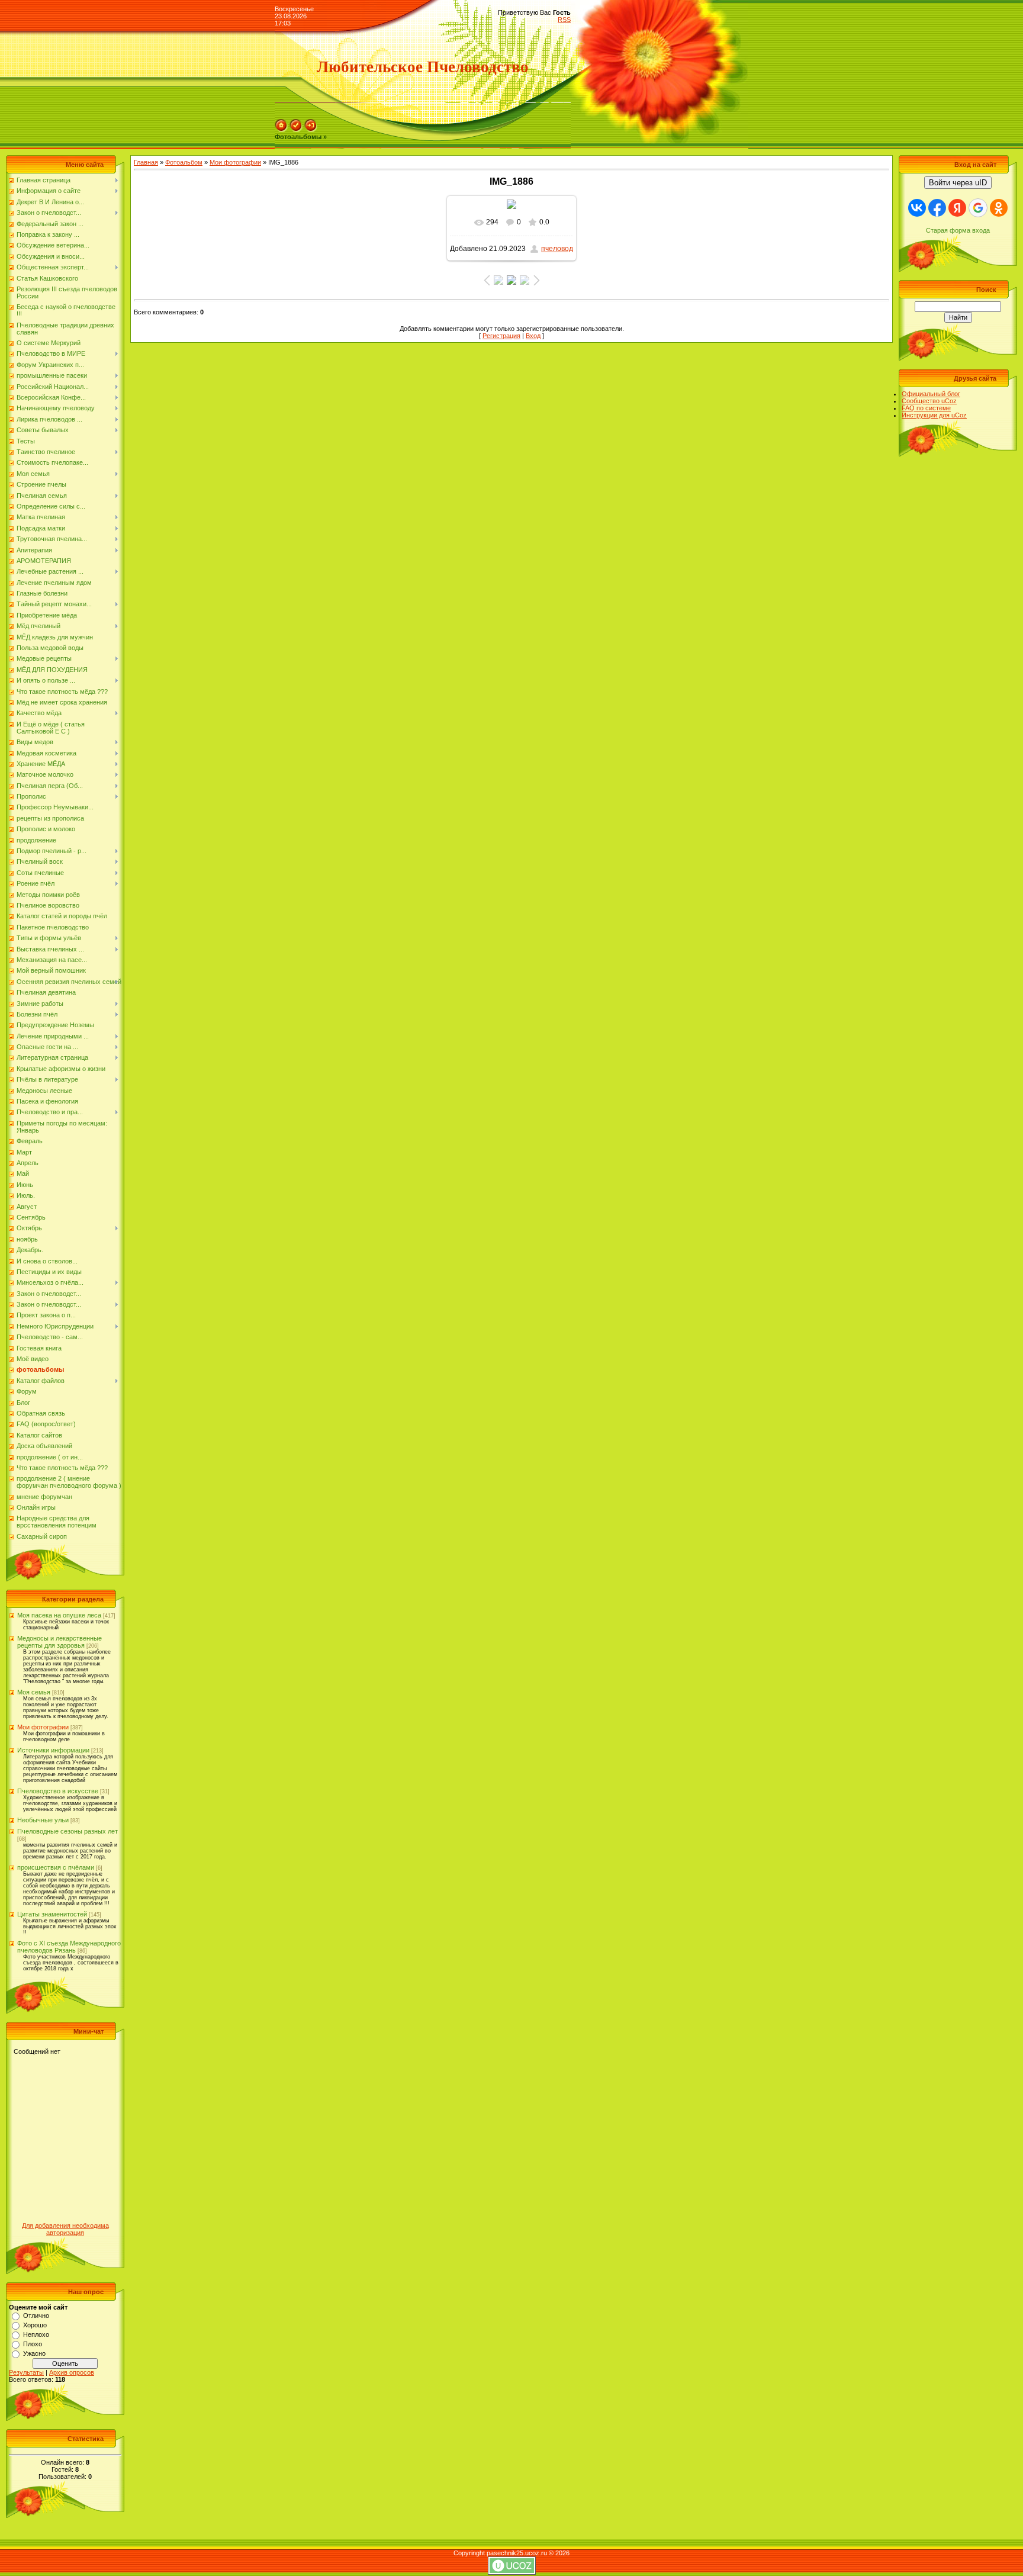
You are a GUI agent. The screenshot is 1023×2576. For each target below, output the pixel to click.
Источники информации (53, 1750)
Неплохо (36, 2334)
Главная (146, 162)
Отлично (36, 2315)
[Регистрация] (296, 130)
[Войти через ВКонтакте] (917, 208)
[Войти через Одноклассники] (999, 208)
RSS (564, 20)
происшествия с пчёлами (56, 1867)
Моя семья (34, 1692)
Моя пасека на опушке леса (59, 1615)
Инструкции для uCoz (934, 415)
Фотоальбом (184, 162)
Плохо (33, 2344)
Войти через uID (958, 183)
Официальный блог (931, 394)
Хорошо (35, 2325)
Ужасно (34, 2353)
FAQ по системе (926, 408)
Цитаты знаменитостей (52, 1914)
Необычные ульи (43, 1820)
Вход (533, 336)
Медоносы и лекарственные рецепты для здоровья (59, 1642)
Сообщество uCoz (929, 401)
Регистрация (501, 336)
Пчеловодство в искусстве (58, 1791)
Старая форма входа (958, 230)
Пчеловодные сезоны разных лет (67, 1831)
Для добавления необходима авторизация (65, 2229)
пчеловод (557, 249)
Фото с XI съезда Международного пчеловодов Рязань (69, 1947)
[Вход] (311, 130)
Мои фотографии (43, 1727)
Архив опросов (72, 2372)
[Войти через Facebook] (937, 208)
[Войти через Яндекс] (957, 208)
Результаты (26, 2372)
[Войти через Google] (978, 208)
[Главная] (281, 130)
